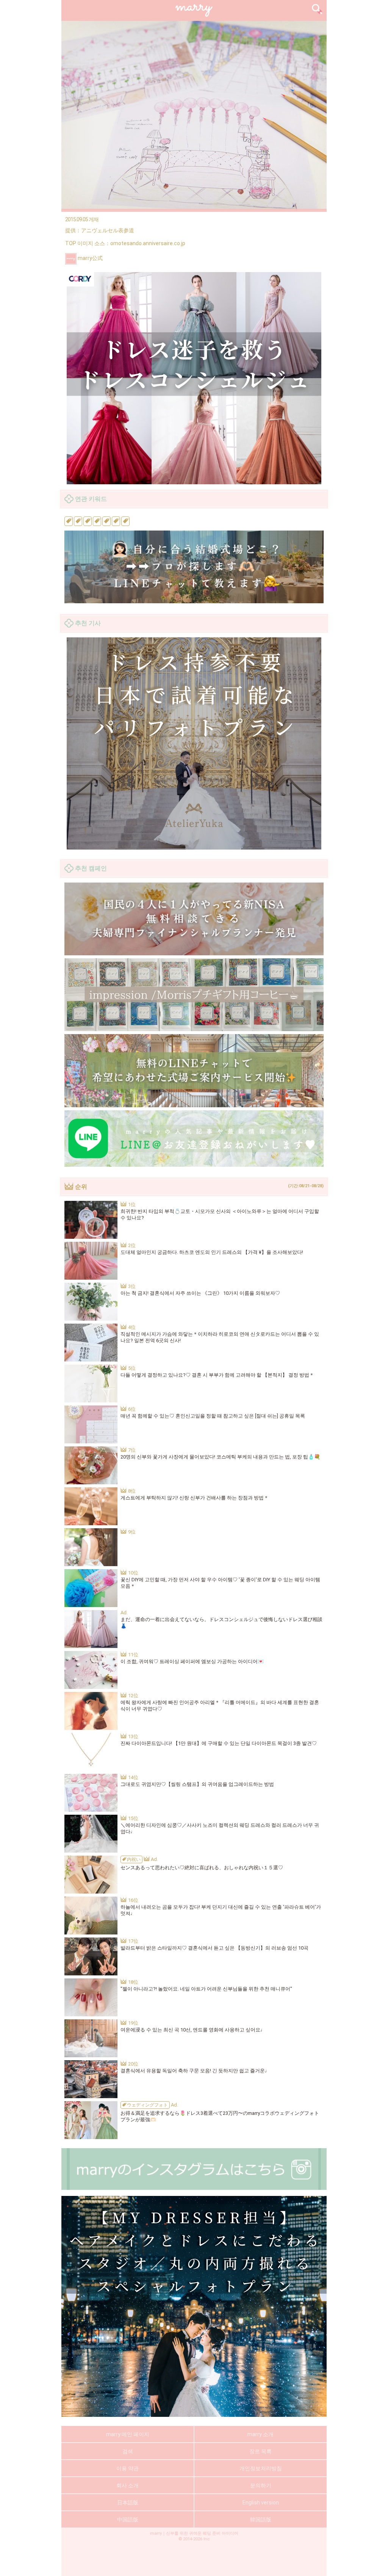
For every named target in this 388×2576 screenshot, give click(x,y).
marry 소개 (260, 2434)
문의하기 (261, 2485)
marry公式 (90, 258)
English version (261, 2502)
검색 (128, 2451)
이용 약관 (128, 2468)
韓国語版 (261, 2520)
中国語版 (128, 2520)
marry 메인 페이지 (128, 2434)
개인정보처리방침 (261, 2468)
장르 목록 (260, 2451)
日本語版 (128, 2502)
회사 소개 (128, 2485)
